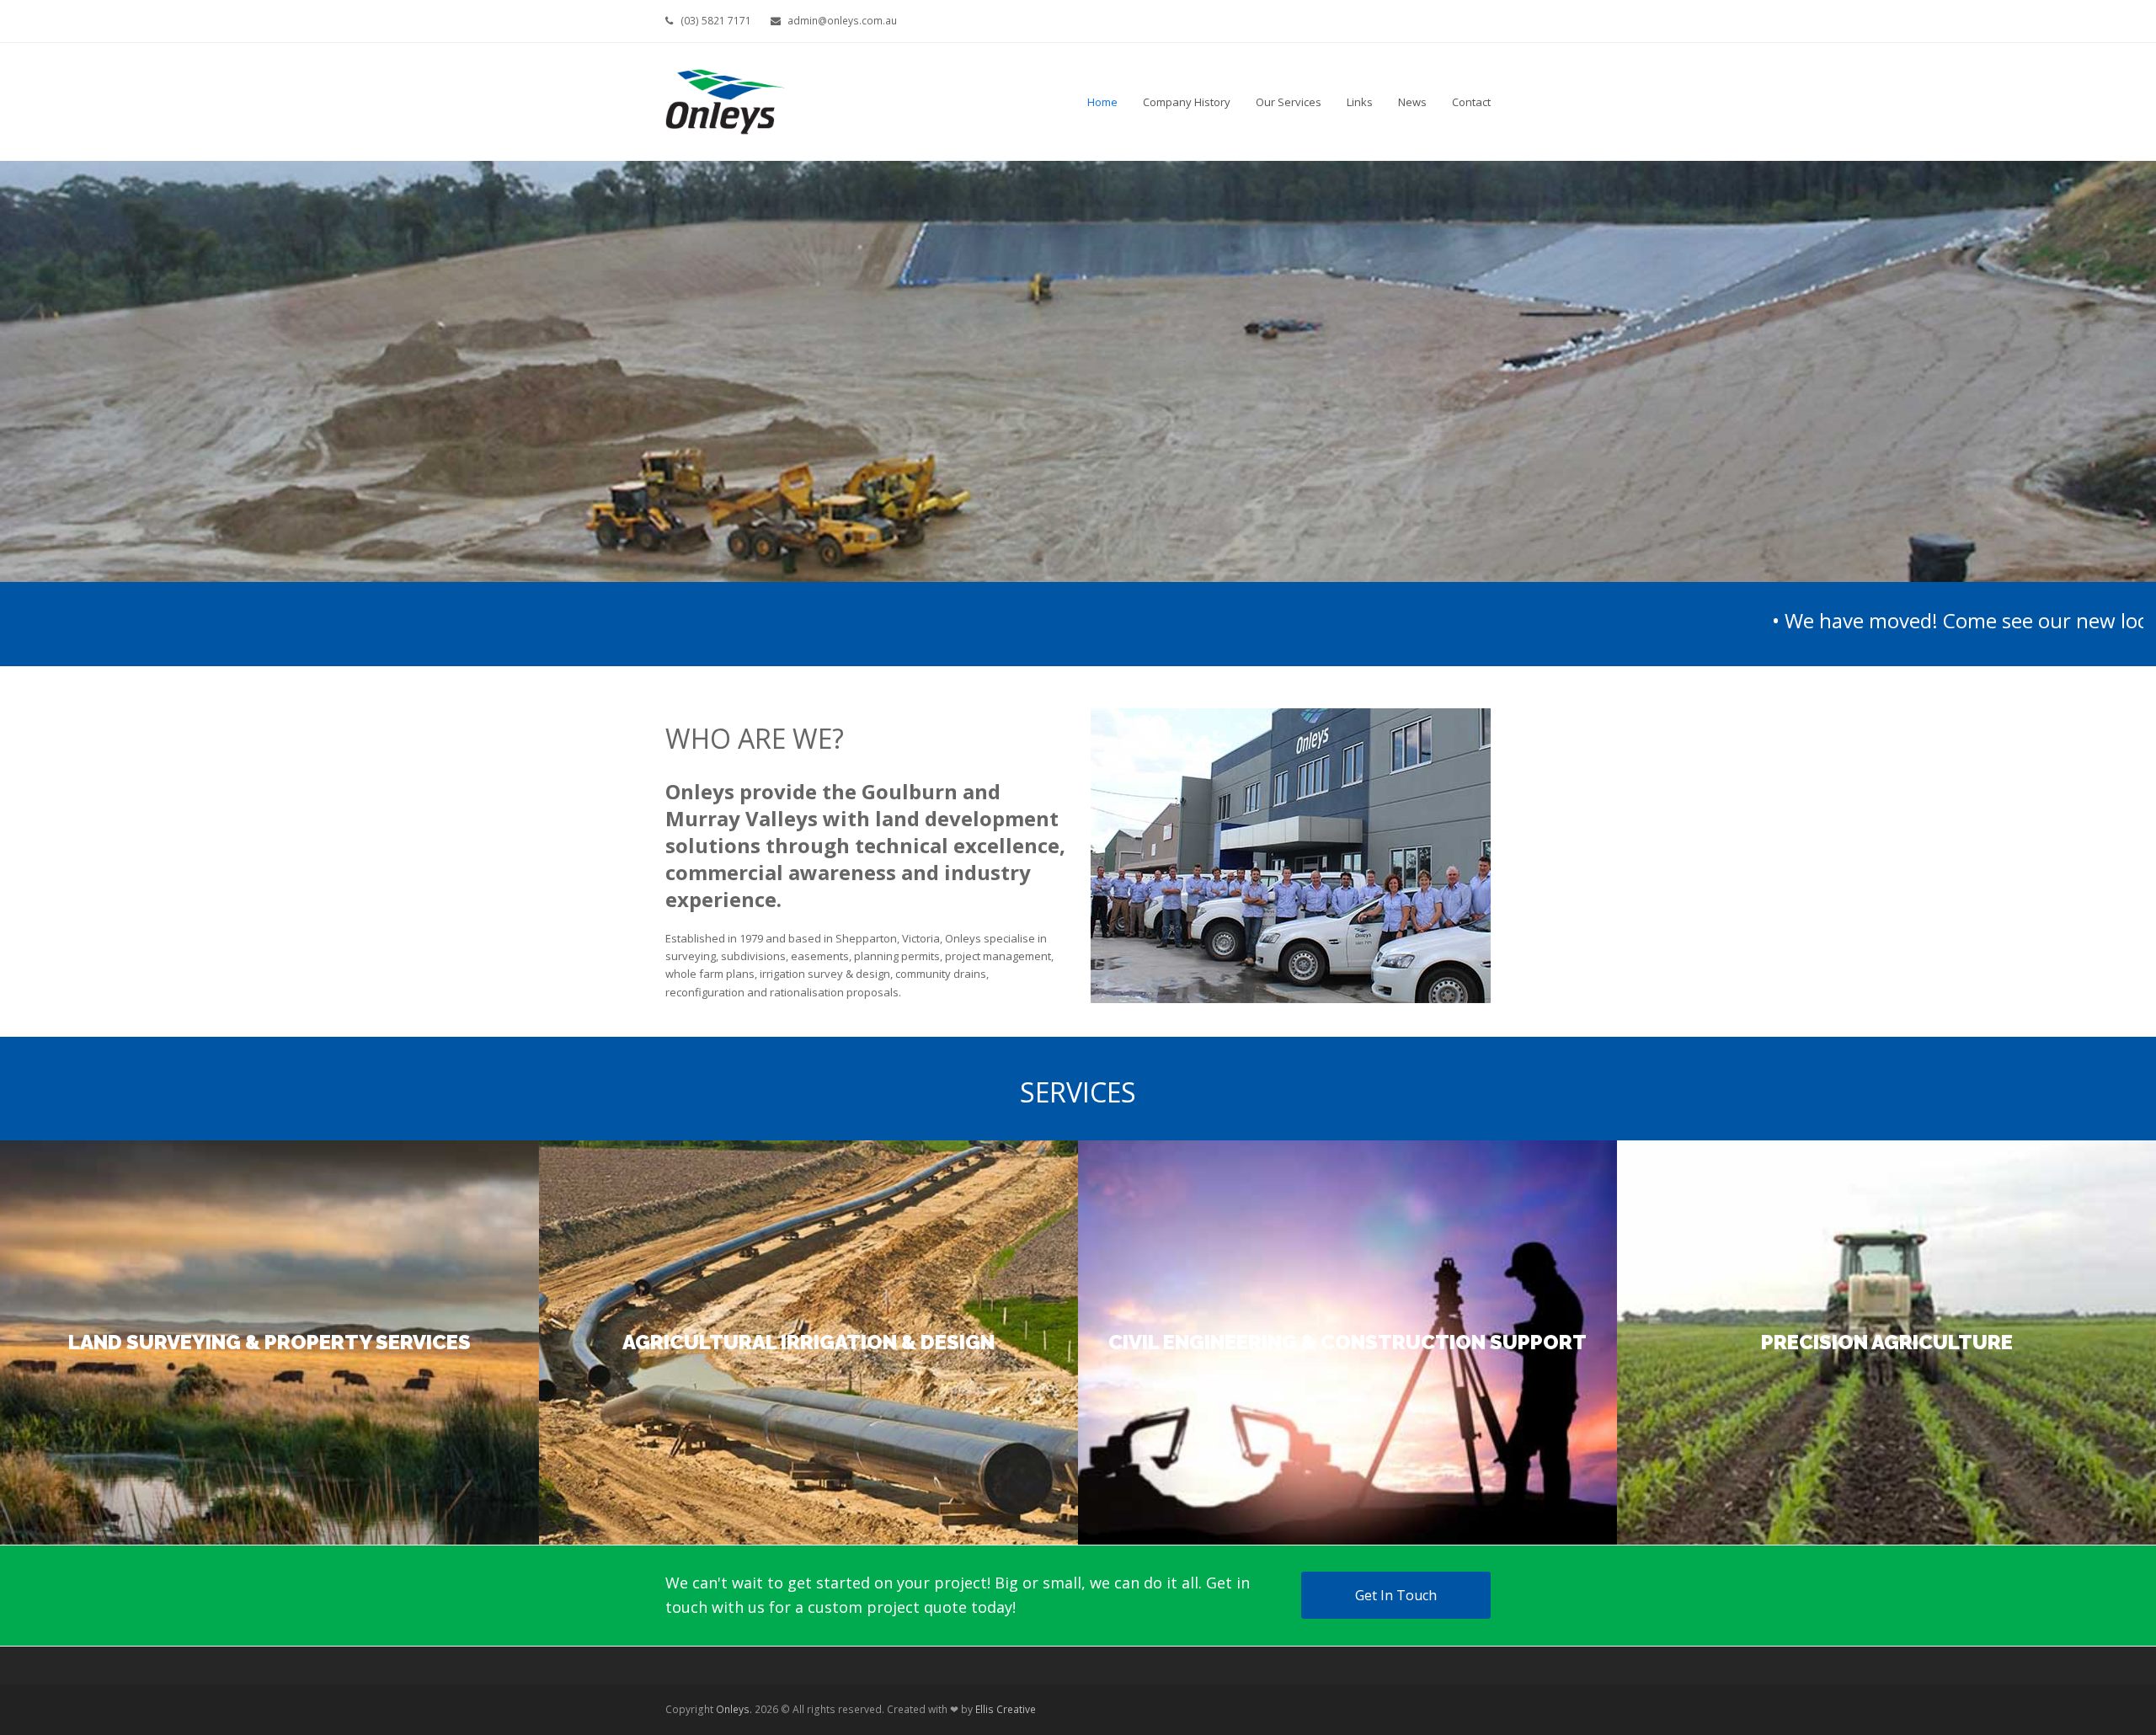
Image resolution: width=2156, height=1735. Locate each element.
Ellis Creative (1006, 1709)
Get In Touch (1396, 1595)
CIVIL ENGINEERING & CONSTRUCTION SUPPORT (1347, 1342)
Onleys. (734, 1709)
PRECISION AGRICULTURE (1886, 1342)
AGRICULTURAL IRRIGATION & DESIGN (808, 1342)
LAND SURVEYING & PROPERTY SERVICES (269, 1342)
